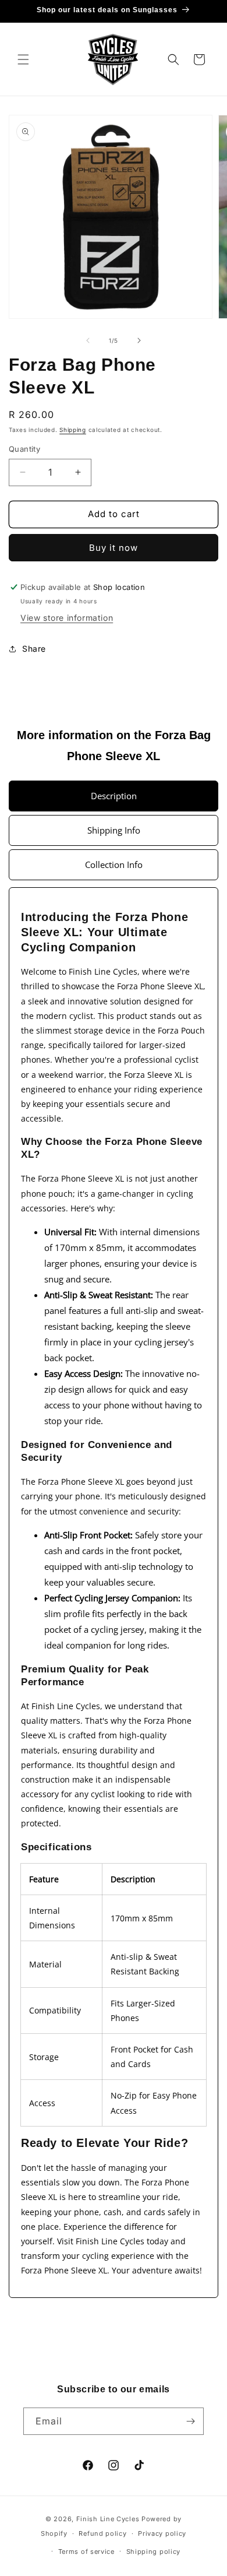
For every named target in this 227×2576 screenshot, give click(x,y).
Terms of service (86, 2552)
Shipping (73, 430)
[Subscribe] (190, 2421)
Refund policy (102, 2533)
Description (114, 796)
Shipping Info (114, 830)
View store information (67, 618)
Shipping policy (154, 2552)
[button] (23, 59)
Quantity (24, 449)
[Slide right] (139, 340)
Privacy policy (162, 2533)
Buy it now (114, 548)
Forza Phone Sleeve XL (160, 986)
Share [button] (34, 649)
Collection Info (114, 864)
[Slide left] (88, 340)
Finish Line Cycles (108, 2519)
